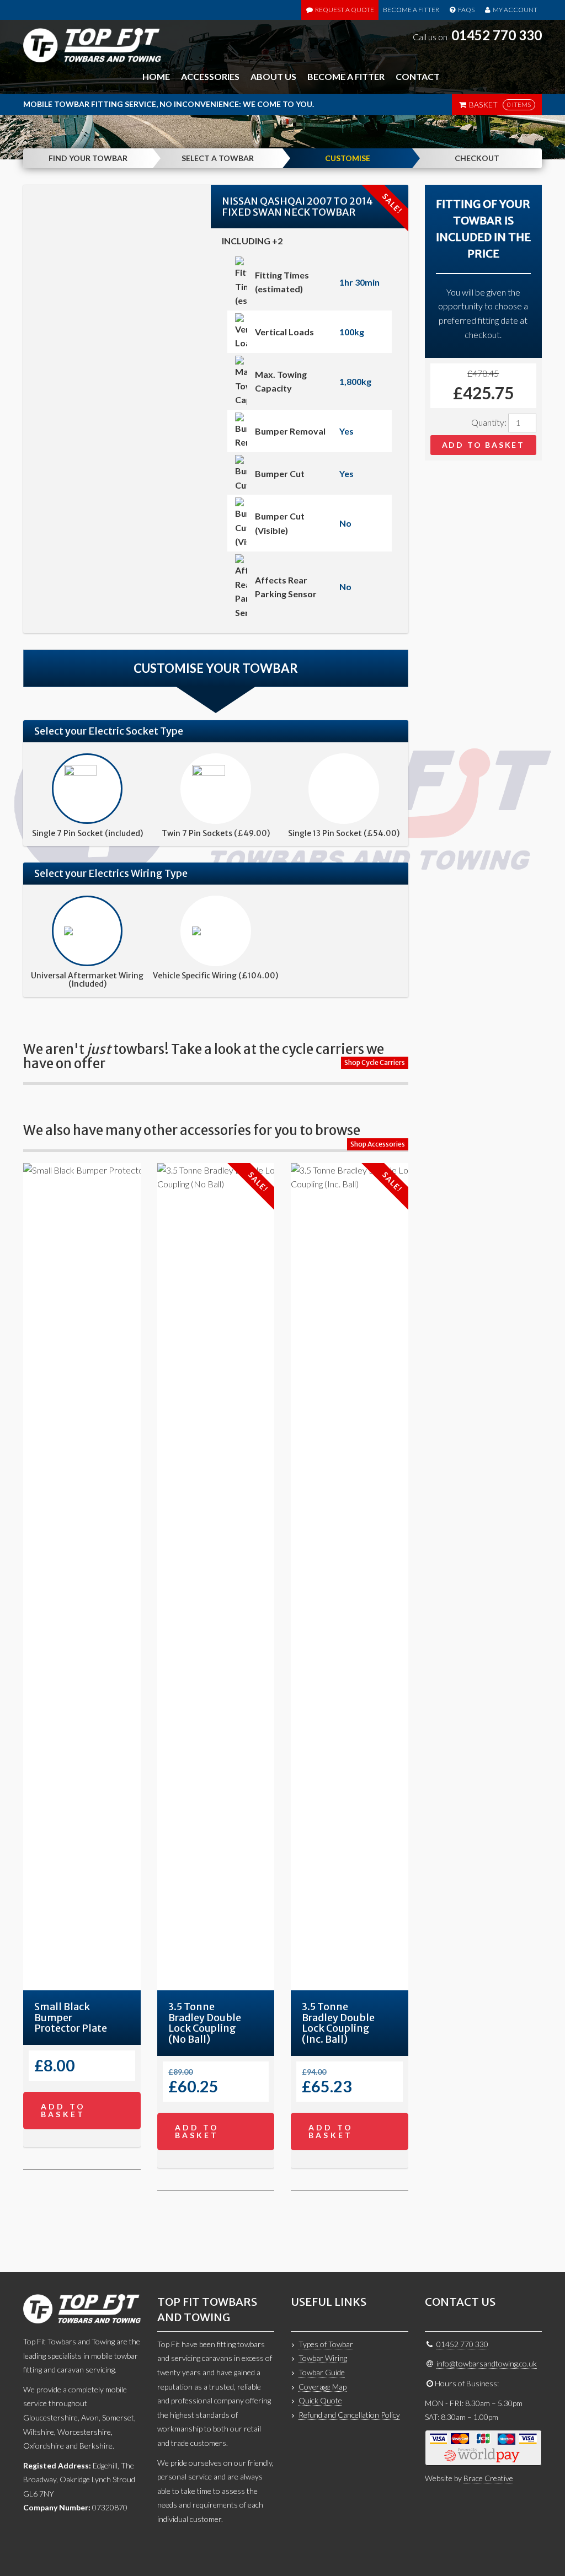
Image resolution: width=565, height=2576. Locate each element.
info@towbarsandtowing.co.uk (487, 2363)
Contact (418, 76)
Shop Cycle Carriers (375, 1062)
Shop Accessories (378, 1144)
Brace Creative (488, 2478)
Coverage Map (323, 2387)
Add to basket (483, 445)
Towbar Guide (322, 2372)
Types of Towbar (326, 2344)
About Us (273, 76)
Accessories (210, 76)
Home (156, 76)
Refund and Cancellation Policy (349, 2415)
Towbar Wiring (323, 2358)
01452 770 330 (497, 35)
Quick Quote (320, 2400)
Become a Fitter (411, 10)
